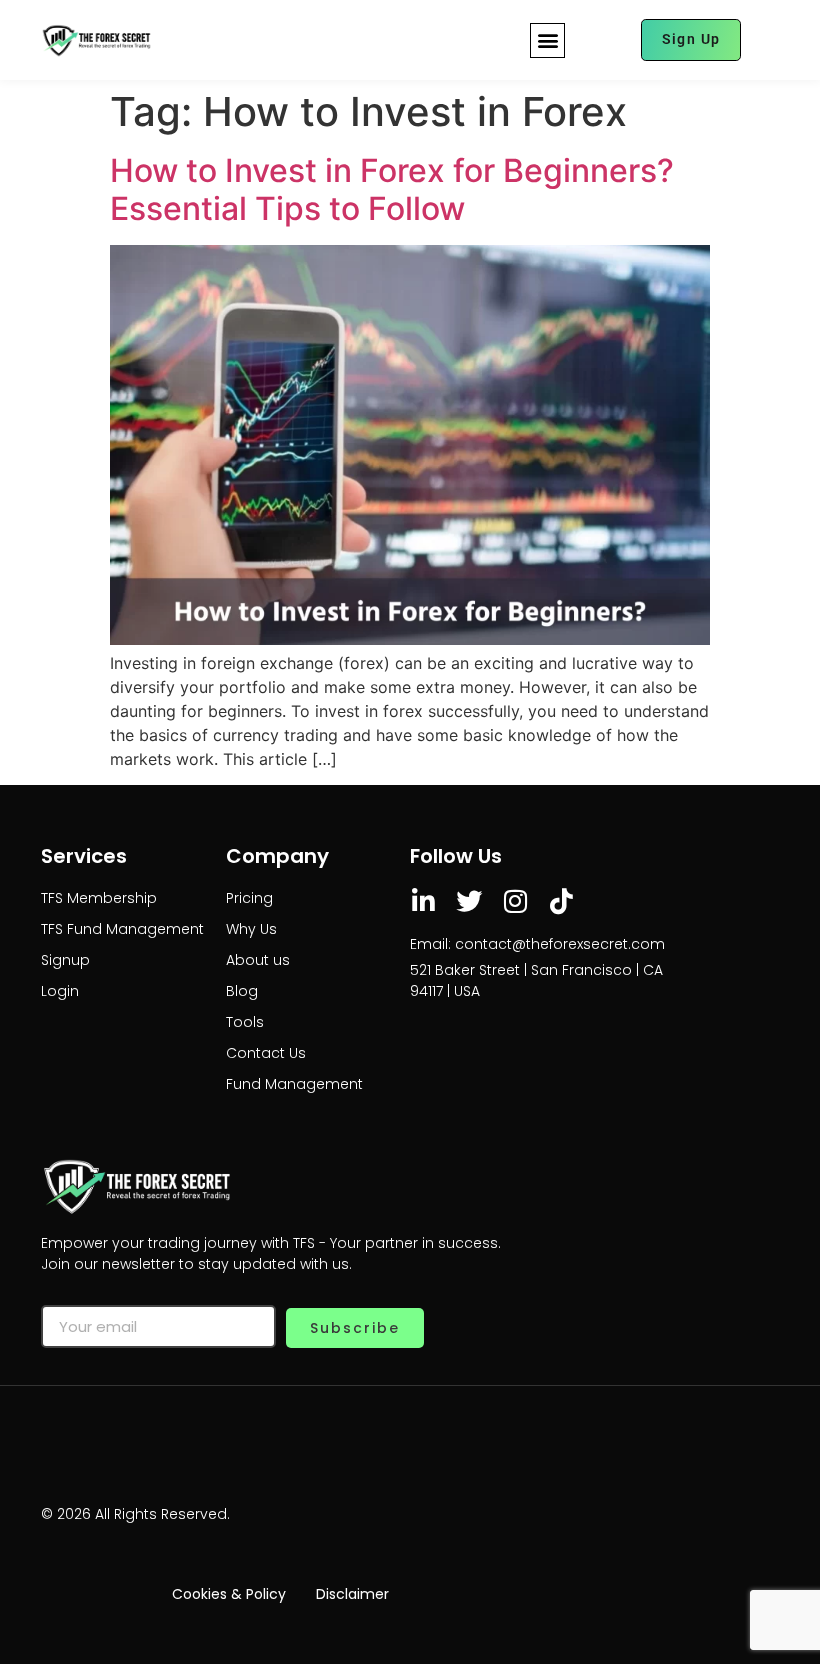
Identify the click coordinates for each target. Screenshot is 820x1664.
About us (258, 960)
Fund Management (294, 1084)
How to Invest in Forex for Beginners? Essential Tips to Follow (392, 189)
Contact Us (266, 1053)
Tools (245, 1022)
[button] (547, 40)
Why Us (251, 929)
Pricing (249, 898)
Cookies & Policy (229, 1594)
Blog (242, 991)
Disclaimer (352, 1594)
